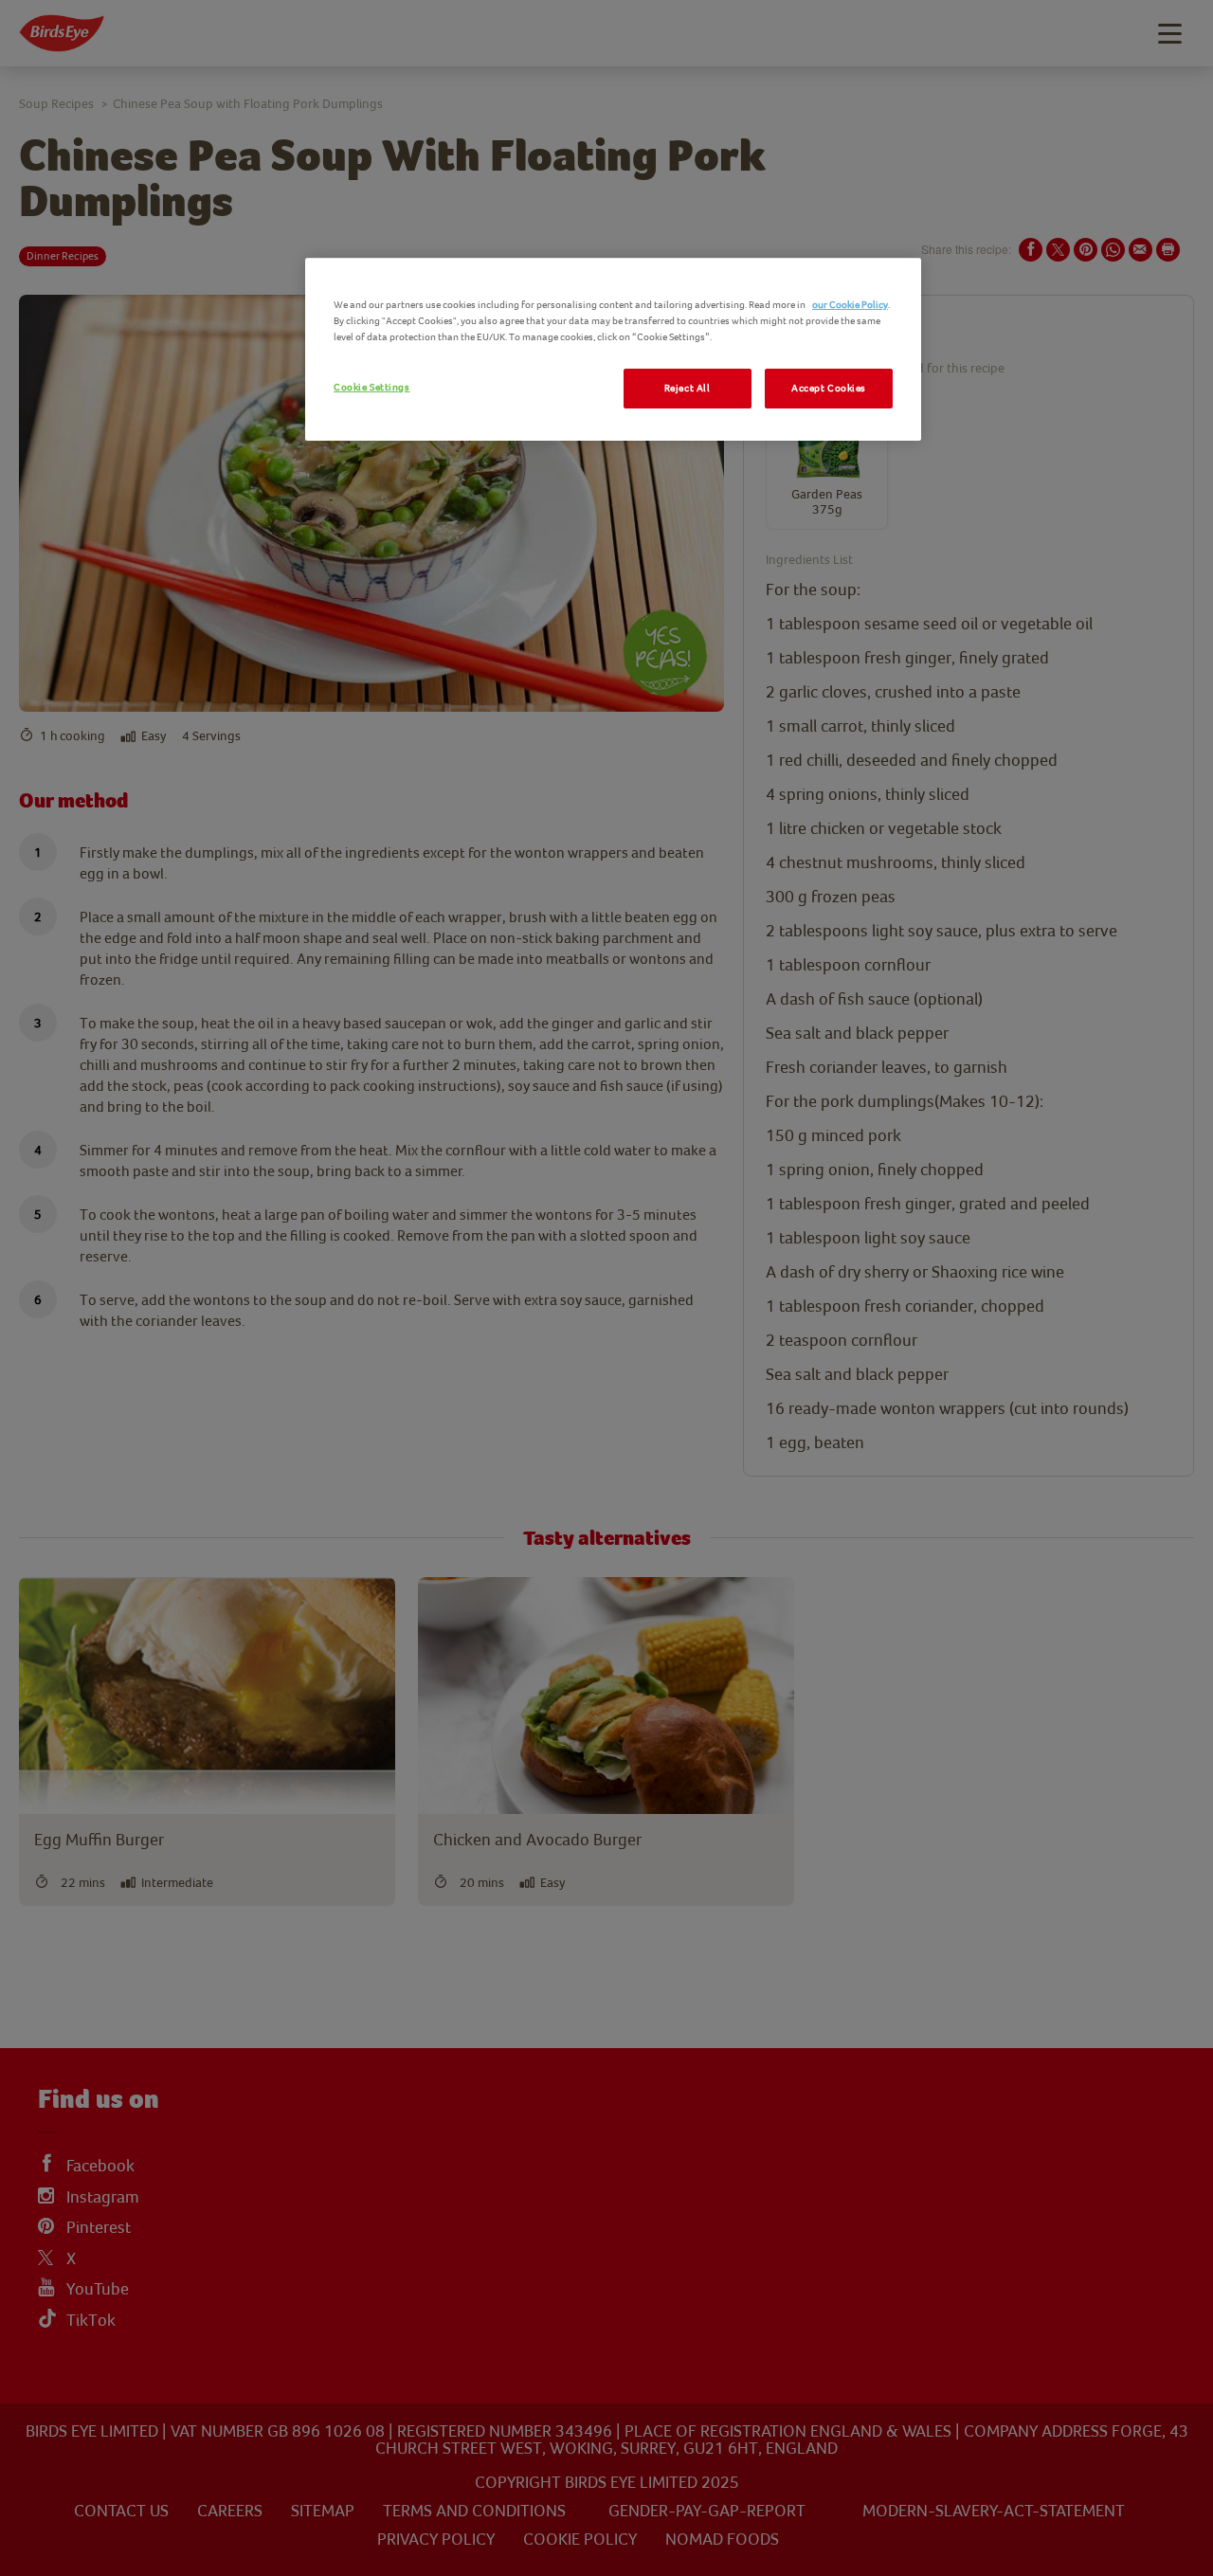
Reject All (688, 388)
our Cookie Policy (850, 305)
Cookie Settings (372, 387)
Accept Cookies (829, 388)
